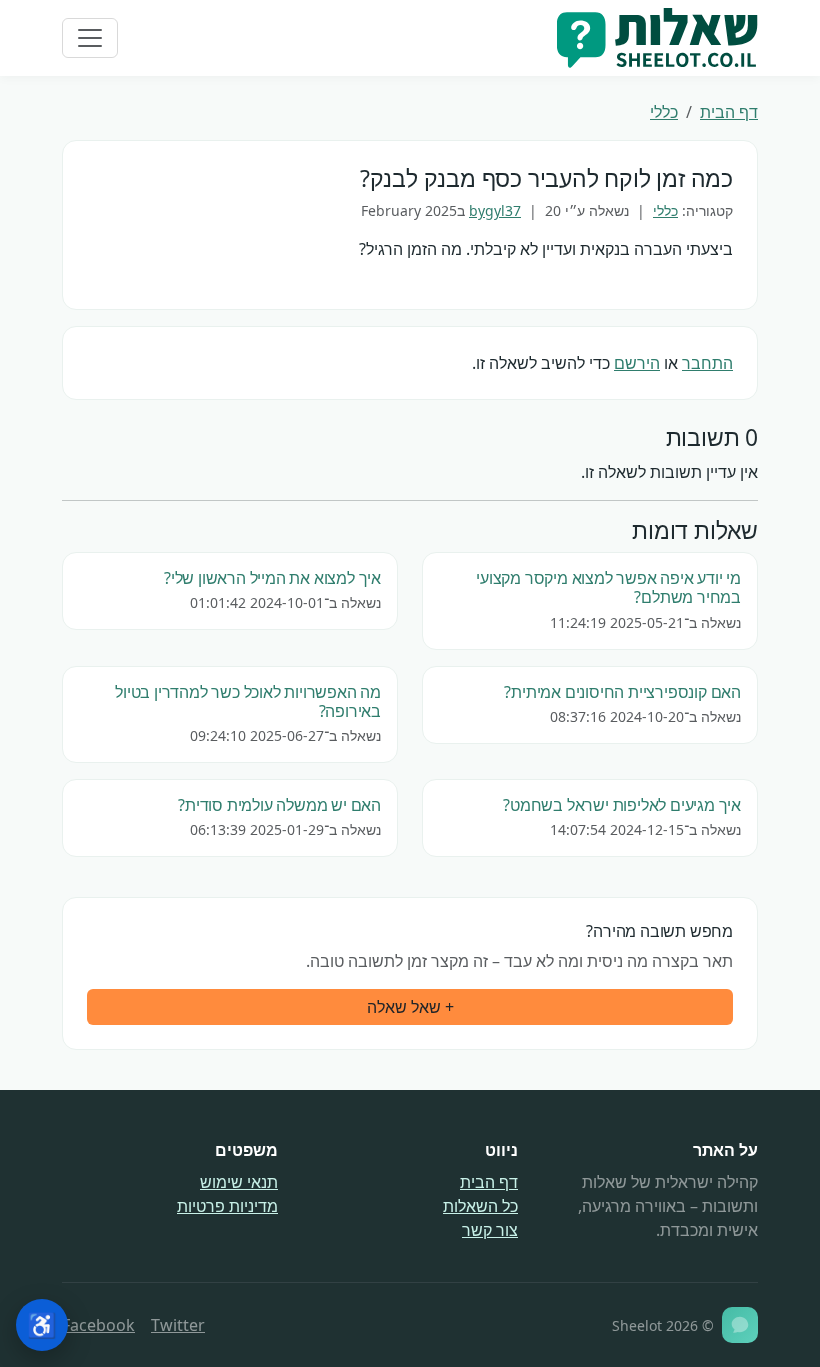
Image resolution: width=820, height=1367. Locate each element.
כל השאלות (480, 1206)
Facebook (98, 1325)
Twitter (178, 1325)
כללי (664, 112)
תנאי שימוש (239, 1182)
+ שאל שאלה (410, 1007)
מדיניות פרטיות (227, 1206)
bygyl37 (495, 210)
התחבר (707, 363)
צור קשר (490, 1230)
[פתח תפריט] (90, 38)
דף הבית (729, 112)
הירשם (637, 363)
